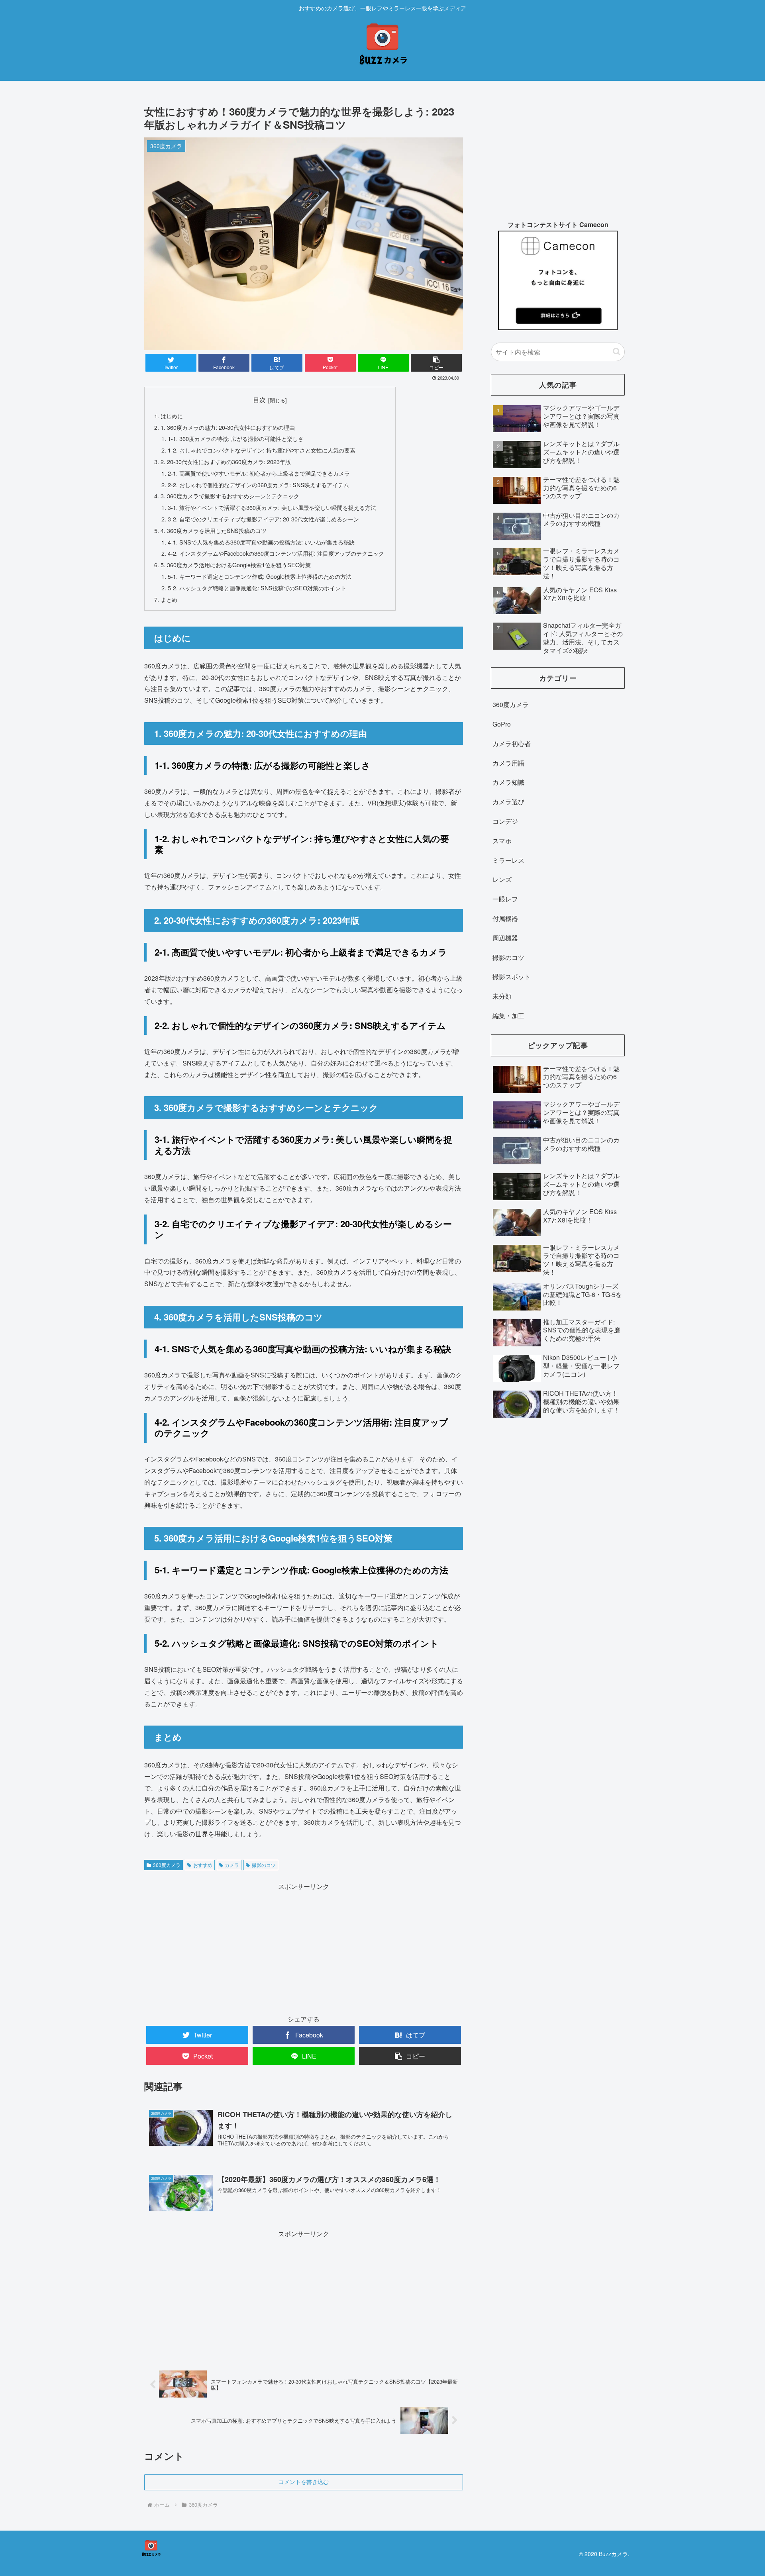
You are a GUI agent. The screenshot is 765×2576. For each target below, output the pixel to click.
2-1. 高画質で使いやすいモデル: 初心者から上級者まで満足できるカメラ (259, 473)
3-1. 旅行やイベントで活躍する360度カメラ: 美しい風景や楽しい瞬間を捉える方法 (272, 507)
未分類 (502, 996)
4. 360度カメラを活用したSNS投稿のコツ (214, 530)
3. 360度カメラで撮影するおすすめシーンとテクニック (230, 496)
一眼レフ (505, 899)
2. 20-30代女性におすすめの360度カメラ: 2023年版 (226, 461)
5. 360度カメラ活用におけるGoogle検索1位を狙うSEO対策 (236, 565)
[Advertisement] (304, 1948)
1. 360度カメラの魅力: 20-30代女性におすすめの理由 (228, 427)
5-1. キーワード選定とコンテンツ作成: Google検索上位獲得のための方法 (260, 576)
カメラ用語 (508, 763)
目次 (259, 400)
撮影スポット (512, 977)
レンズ (502, 879)
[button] (617, 352)
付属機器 (505, 918)
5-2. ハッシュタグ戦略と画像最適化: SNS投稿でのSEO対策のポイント (257, 588)
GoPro (502, 724)
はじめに (172, 416)
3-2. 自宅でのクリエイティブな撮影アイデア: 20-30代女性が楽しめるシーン (263, 519)
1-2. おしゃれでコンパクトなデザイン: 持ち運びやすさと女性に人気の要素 (262, 450)
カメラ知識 (508, 782)
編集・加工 (508, 1016)
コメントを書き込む (304, 2482)
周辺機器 (505, 938)
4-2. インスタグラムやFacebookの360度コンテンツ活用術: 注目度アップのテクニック (276, 553)
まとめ (169, 599)
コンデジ (505, 821)
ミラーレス (508, 860)
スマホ (502, 841)
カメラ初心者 (512, 743)
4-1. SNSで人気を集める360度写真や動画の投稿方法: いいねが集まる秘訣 (261, 542)
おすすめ (203, 1865)
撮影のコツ (264, 1865)
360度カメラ (167, 1865)
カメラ (232, 1865)
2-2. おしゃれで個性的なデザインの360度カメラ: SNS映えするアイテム (258, 485)
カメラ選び (508, 802)
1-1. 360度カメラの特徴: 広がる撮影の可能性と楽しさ (236, 438)
